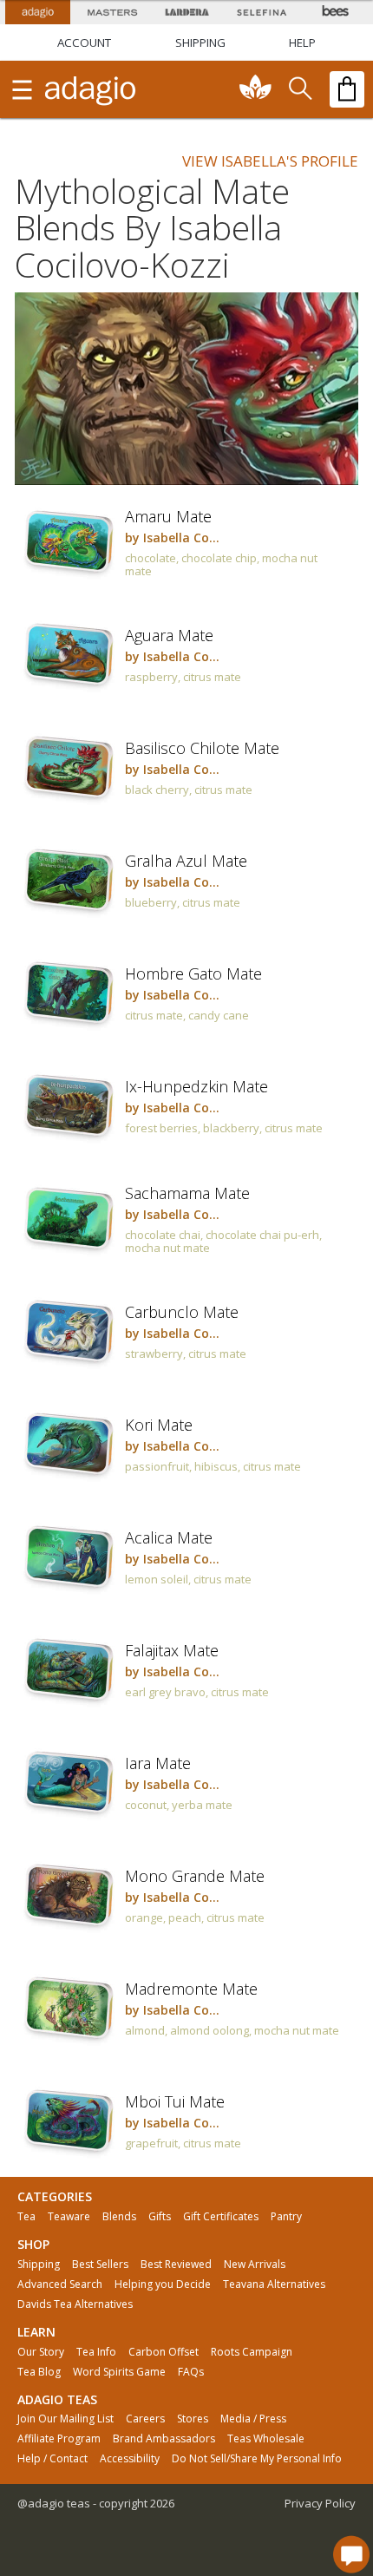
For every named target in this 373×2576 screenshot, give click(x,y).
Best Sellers (100, 2265)
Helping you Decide (163, 2284)
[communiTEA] (256, 89)
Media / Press (253, 2419)
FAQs (191, 2372)
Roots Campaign (252, 2352)
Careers (145, 2419)
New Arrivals (255, 2265)
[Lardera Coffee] (186, 12)
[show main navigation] (22, 89)
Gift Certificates (221, 2217)
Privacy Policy (320, 2503)
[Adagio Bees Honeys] (336, 12)
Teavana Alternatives (274, 2284)
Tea (26, 2217)
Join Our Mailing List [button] (65, 2419)
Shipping (39, 2265)
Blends (119, 2217)
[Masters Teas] (112, 12)
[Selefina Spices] (261, 12)
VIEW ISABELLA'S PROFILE (270, 161)
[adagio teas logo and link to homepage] (91, 89)
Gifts (160, 2217)
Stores (193, 2419)
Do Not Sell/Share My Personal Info (257, 2459)
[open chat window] (351, 2554)
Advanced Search (60, 2284)
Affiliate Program (59, 2439)
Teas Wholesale (266, 2439)
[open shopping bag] (347, 89)
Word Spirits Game (119, 2372)
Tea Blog (39, 2372)
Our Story (41, 2352)
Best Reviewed (176, 2265)
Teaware (69, 2217)
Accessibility (130, 2459)
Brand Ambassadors (164, 2439)
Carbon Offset (164, 2352)
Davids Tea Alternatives (75, 2304)
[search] (299, 89)
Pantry (286, 2217)
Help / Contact (52, 2459)
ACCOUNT (84, 43)
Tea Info (96, 2352)
